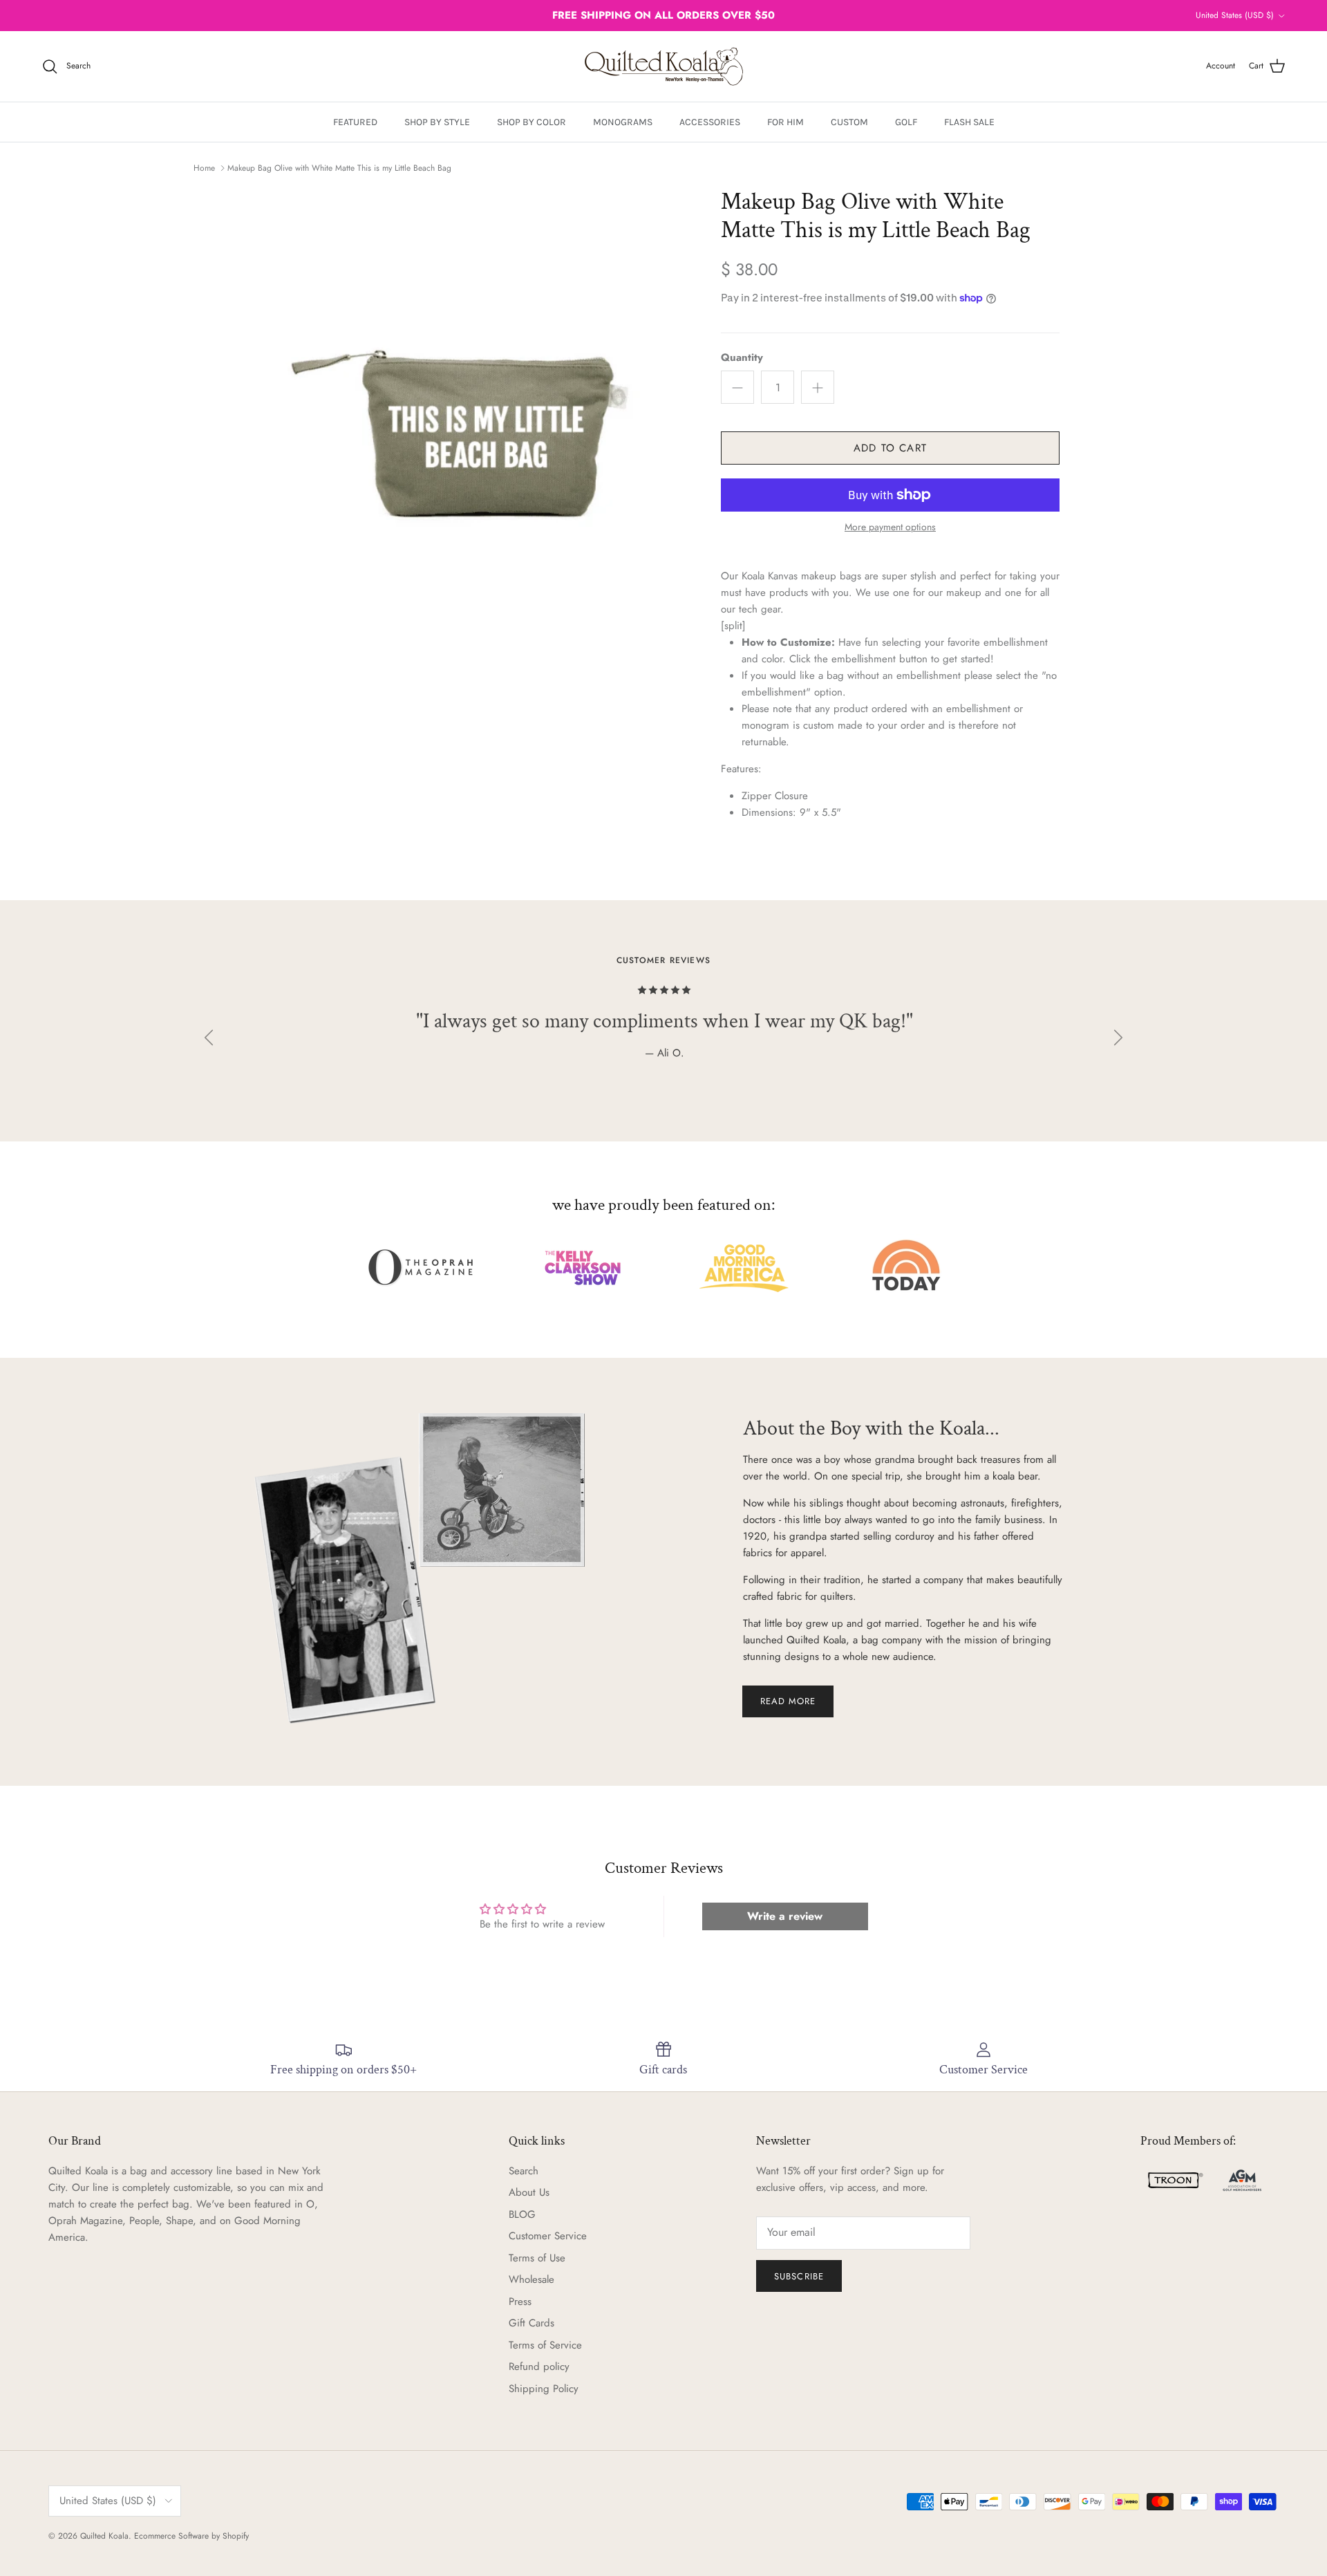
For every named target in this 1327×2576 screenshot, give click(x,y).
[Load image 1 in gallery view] (479, 400)
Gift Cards (531, 2323)
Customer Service (548, 2236)
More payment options (890, 527)
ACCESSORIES (710, 122)
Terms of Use (537, 2258)
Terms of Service (545, 2345)
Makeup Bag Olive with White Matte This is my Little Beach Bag (339, 168)
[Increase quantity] (818, 387)
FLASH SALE (969, 122)
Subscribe (799, 2276)
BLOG (522, 2214)
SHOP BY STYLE (437, 122)
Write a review (785, 1916)
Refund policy (539, 2367)
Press (520, 2302)
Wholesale (531, 2279)
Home (204, 168)
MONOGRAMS (623, 122)
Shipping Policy (544, 2389)
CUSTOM (849, 122)
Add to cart (890, 448)
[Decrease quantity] (737, 387)
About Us (529, 2192)
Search (524, 2171)
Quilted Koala (104, 2536)
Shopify (236, 2536)
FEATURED (355, 122)
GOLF (906, 122)
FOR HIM (785, 122)
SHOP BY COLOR (531, 122)
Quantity (742, 358)
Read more (788, 1701)
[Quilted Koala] (664, 66)
